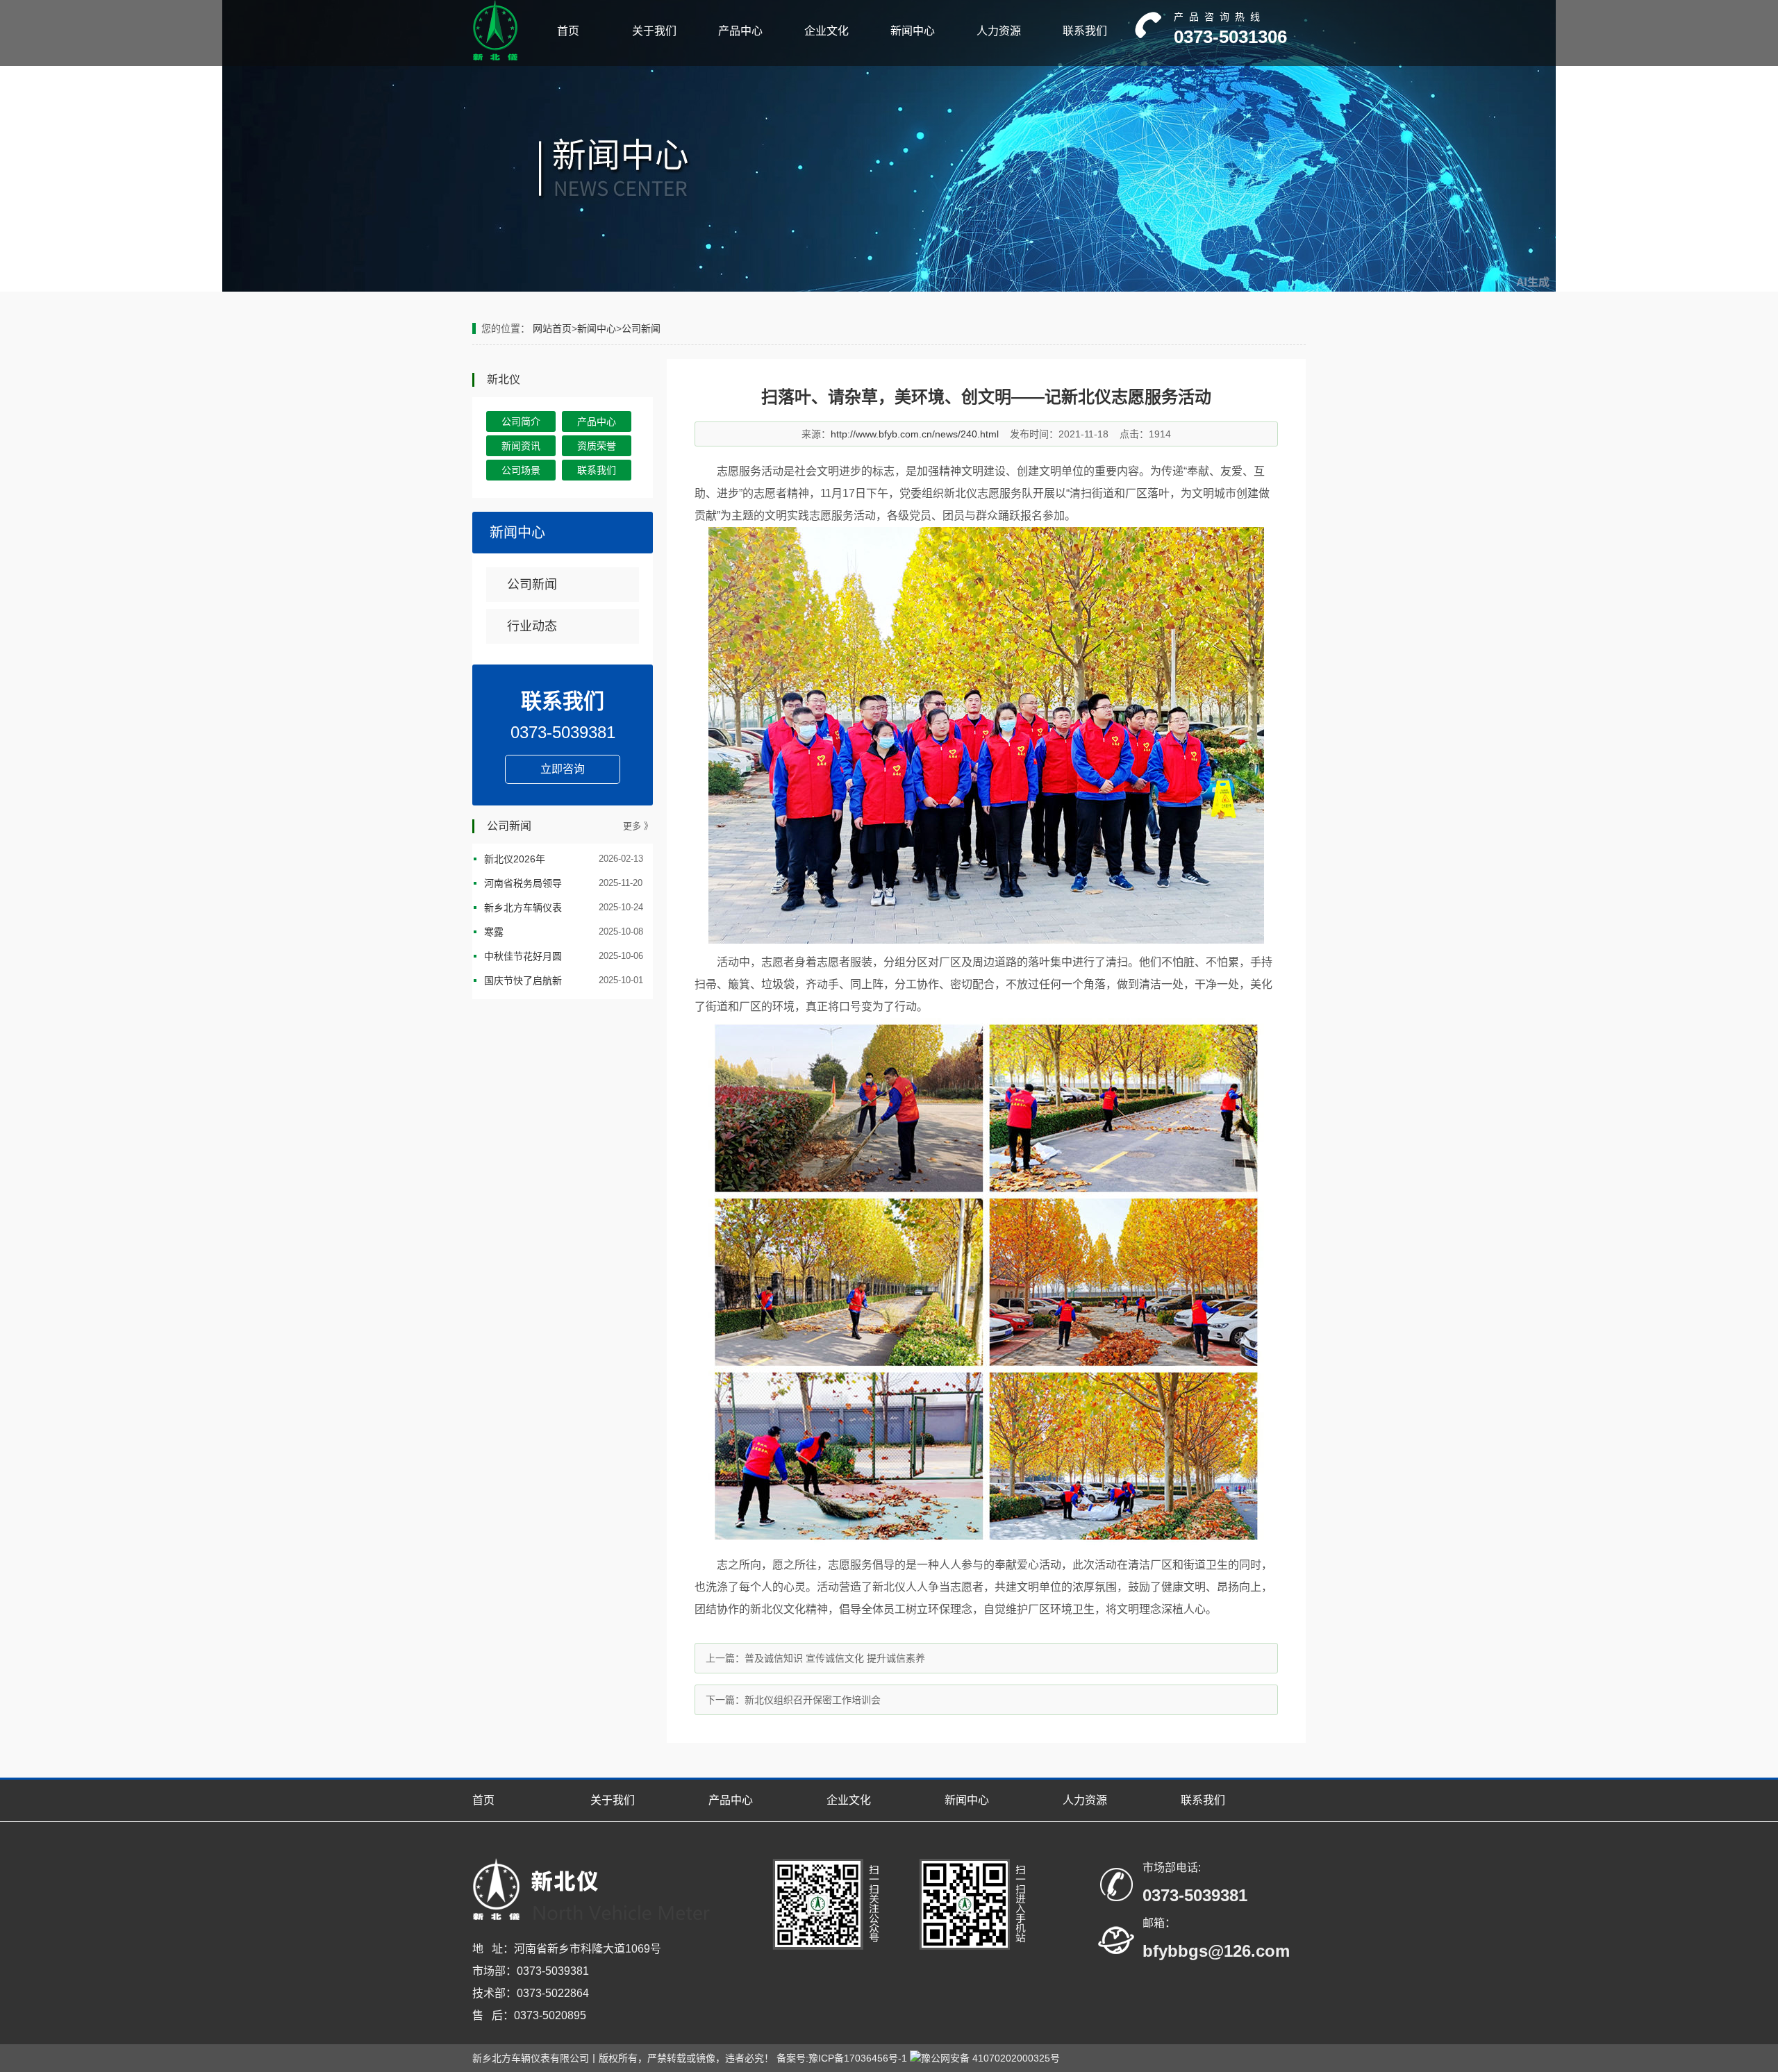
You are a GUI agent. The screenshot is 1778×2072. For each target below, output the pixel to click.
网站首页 (552, 328)
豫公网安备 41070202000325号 (990, 2058)
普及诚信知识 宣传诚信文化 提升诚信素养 (835, 1658)
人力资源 (999, 31)
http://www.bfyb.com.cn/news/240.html (915, 434)
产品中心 (740, 31)
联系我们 (1085, 31)
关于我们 (654, 31)
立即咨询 (563, 769)
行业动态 (532, 626)
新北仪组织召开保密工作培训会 (813, 1700)
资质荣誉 (597, 446)
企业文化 (826, 31)
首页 (568, 31)
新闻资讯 (521, 446)
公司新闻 (641, 328)
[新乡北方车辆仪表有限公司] (495, 58)
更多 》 (638, 826)
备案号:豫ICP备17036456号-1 (842, 2058)
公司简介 (521, 421)
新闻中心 (913, 31)
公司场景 (521, 470)
